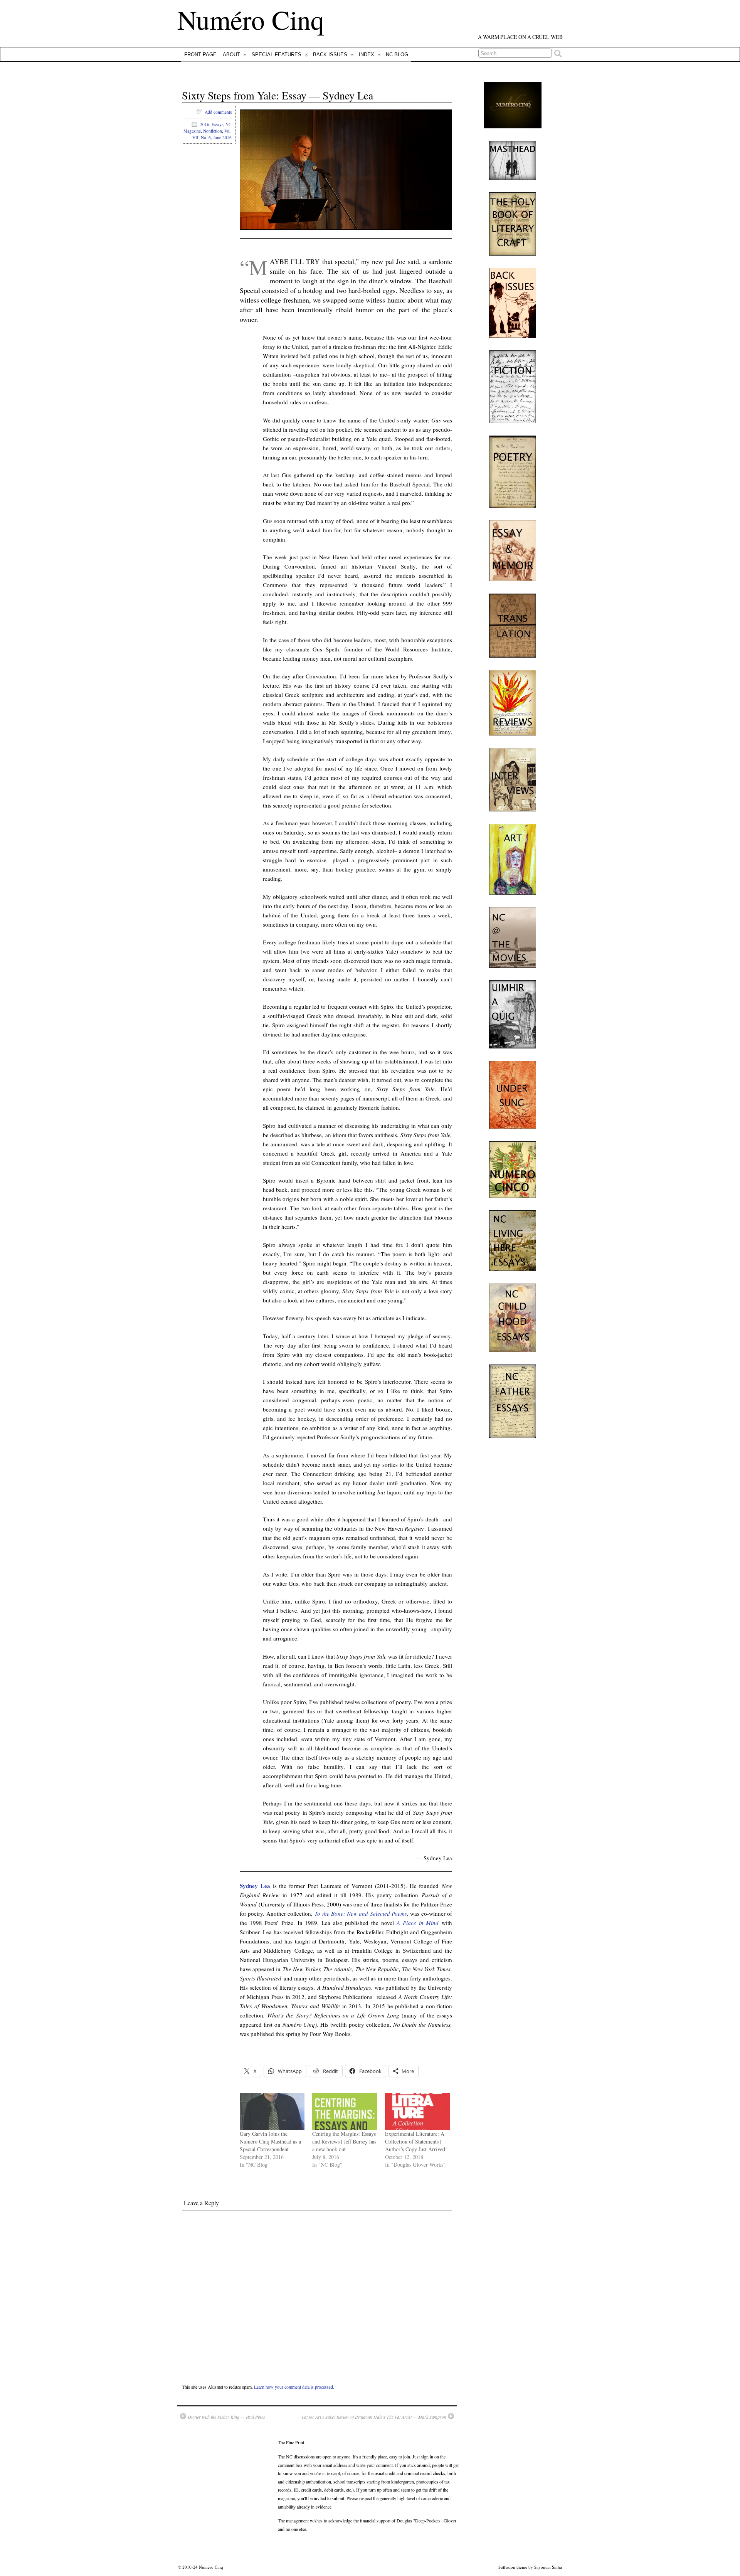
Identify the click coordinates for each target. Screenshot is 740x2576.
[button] (346, 169)
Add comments (218, 112)
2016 (205, 124)
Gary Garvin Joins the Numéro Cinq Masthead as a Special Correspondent (270, 2141)
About (231, 55)
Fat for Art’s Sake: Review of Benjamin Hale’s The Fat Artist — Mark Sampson (374, 2417)
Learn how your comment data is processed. (294, 2387)
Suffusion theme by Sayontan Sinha (530, 2567)
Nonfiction (213, 131)
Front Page (200, 55)
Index (367, 55)
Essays (217, 124)
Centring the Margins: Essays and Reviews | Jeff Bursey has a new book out (344, 2141)
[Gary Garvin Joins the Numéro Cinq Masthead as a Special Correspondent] (272, 2112)
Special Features (277, 55)
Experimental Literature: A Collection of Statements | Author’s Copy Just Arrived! (416, 2141)
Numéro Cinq (251, 19)
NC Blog (397, 55)
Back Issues (330, 55)
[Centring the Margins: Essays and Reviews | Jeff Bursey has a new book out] (345, 2112)
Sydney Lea (255, 1886)
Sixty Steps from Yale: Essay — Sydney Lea (277, 95)
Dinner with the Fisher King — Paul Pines (226, 2417)
